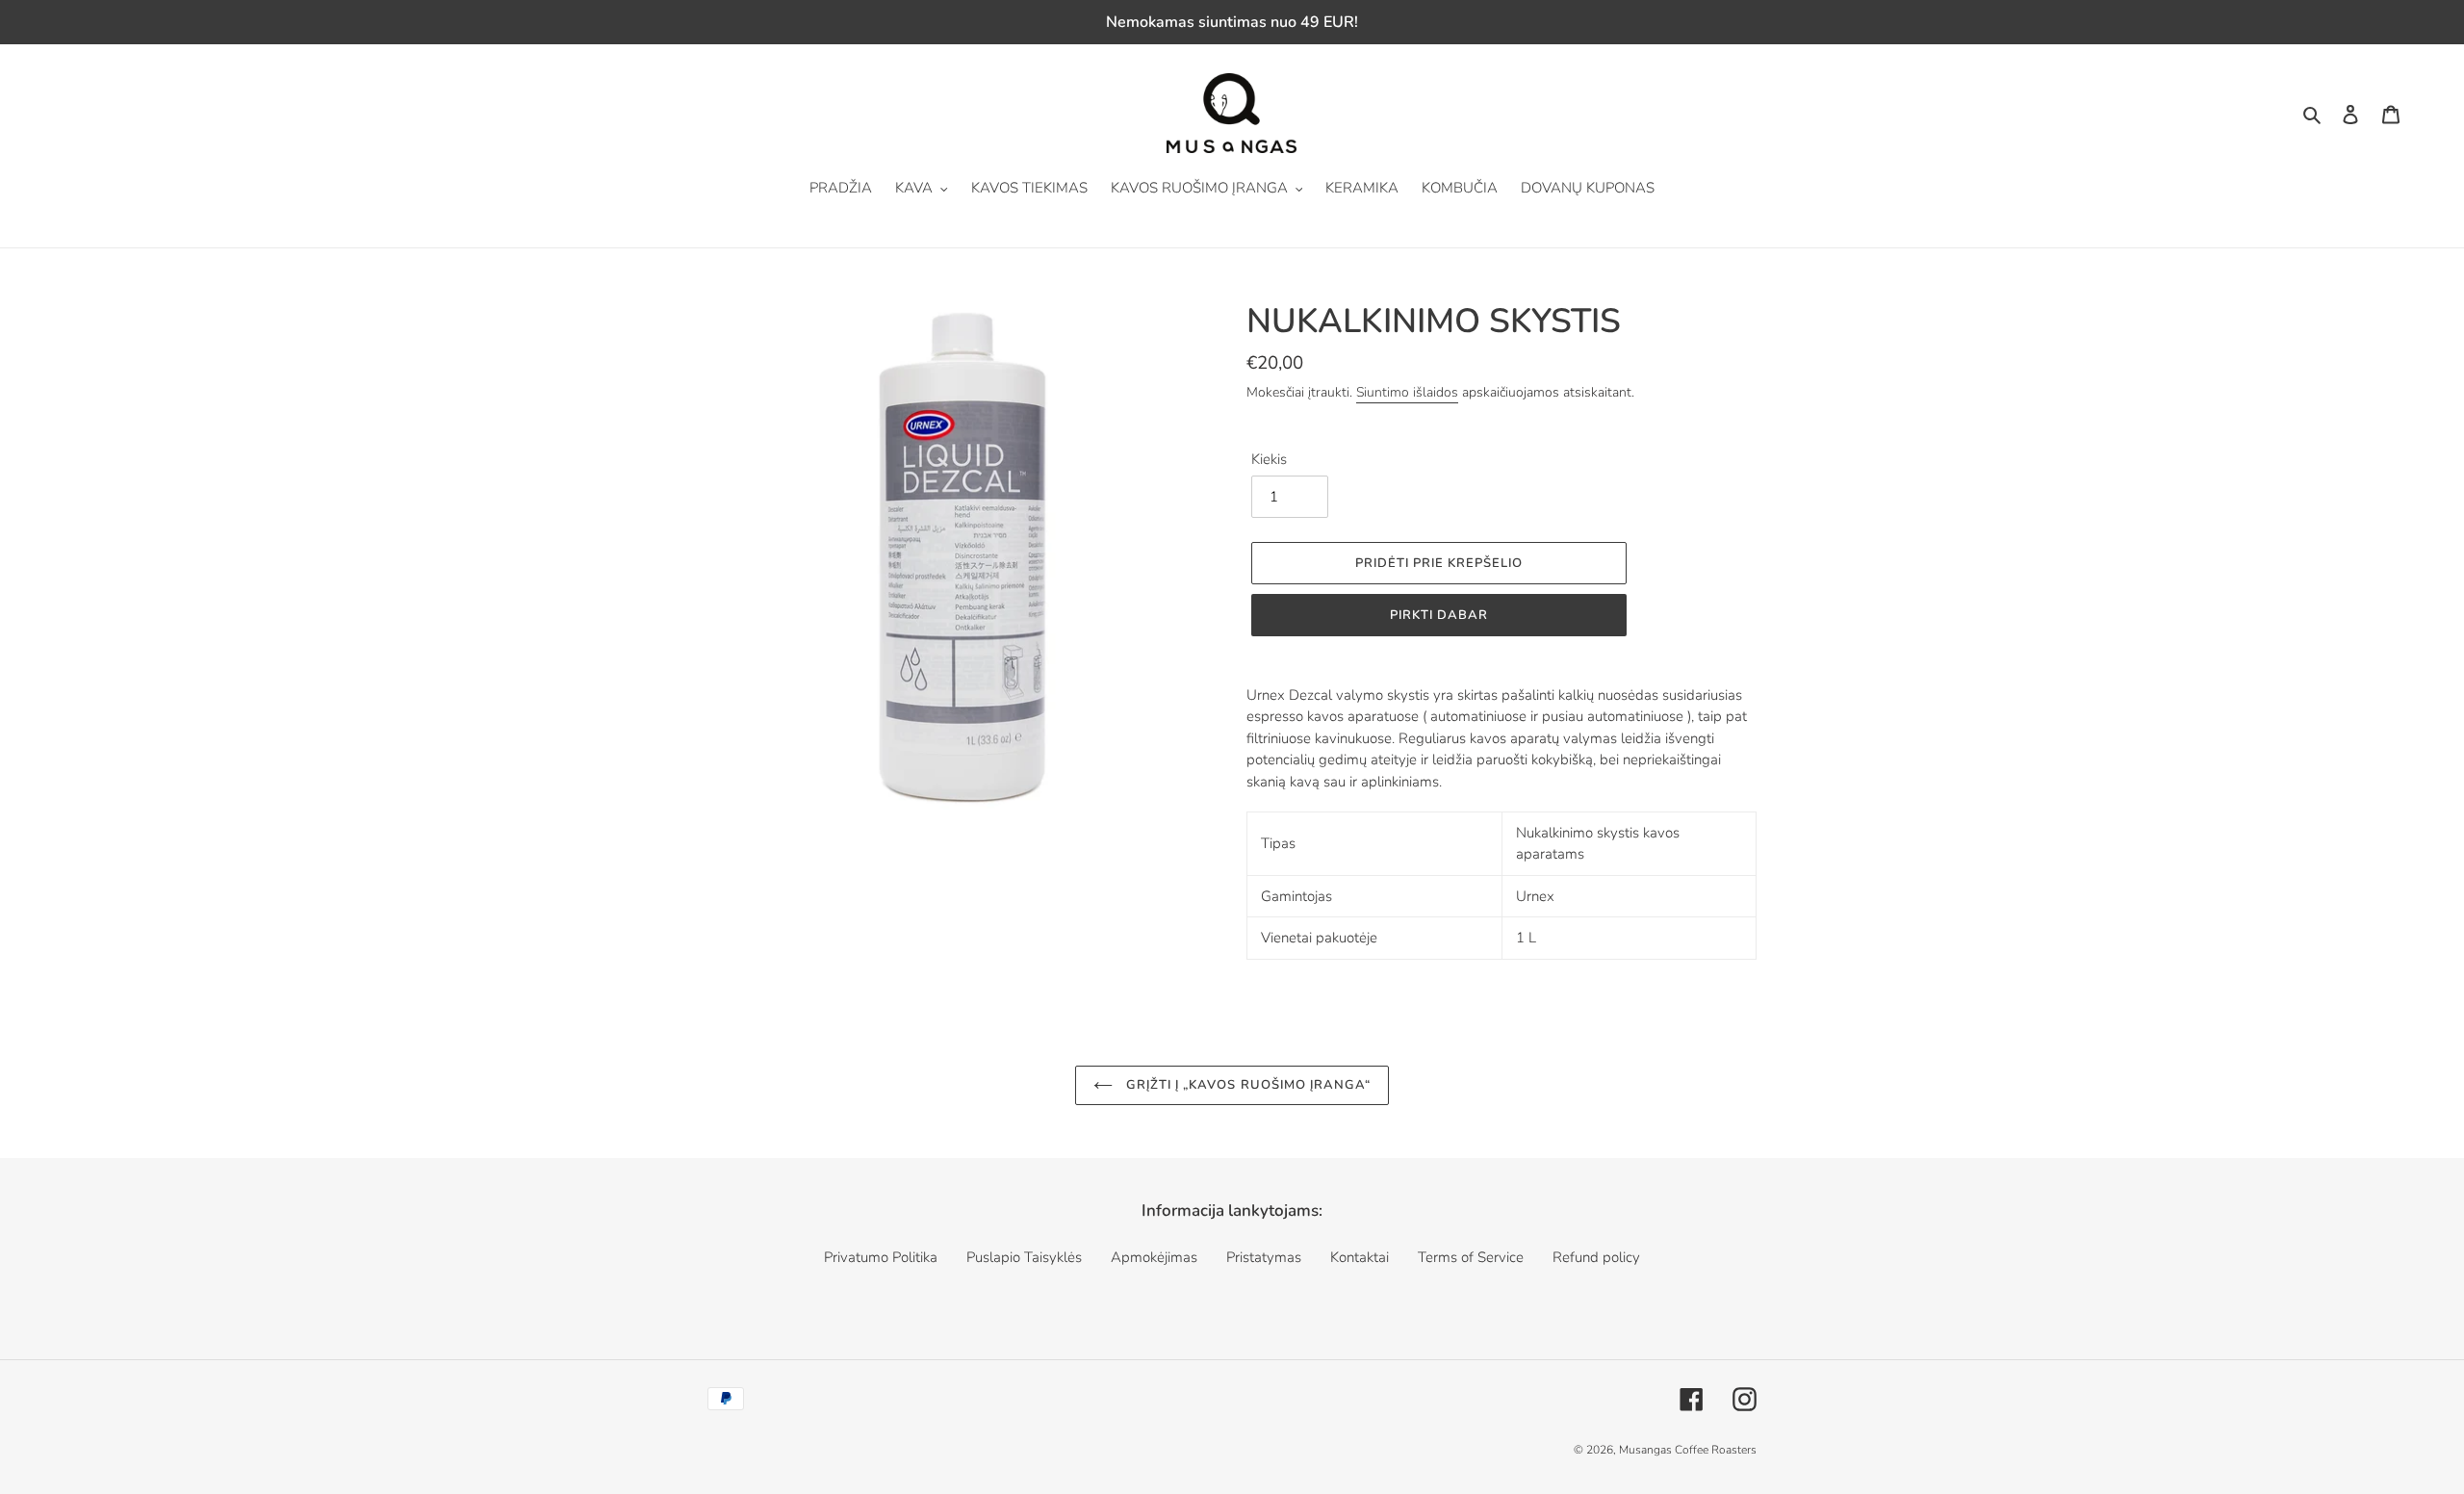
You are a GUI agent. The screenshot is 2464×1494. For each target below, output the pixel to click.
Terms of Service (1471, 1257)
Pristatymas (1264, 1257)
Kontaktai (1360, 1257)
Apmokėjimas (1154, 1257)
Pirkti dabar (1439, 615)
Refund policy (1596, 1257)
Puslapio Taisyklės (1024, 1257)
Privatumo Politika (881, 1257)
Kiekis (1269, 459)
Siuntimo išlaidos (1407, 392)
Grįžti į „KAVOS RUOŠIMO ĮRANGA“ (1246, 1085)
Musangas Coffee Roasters (1688, 1450)
